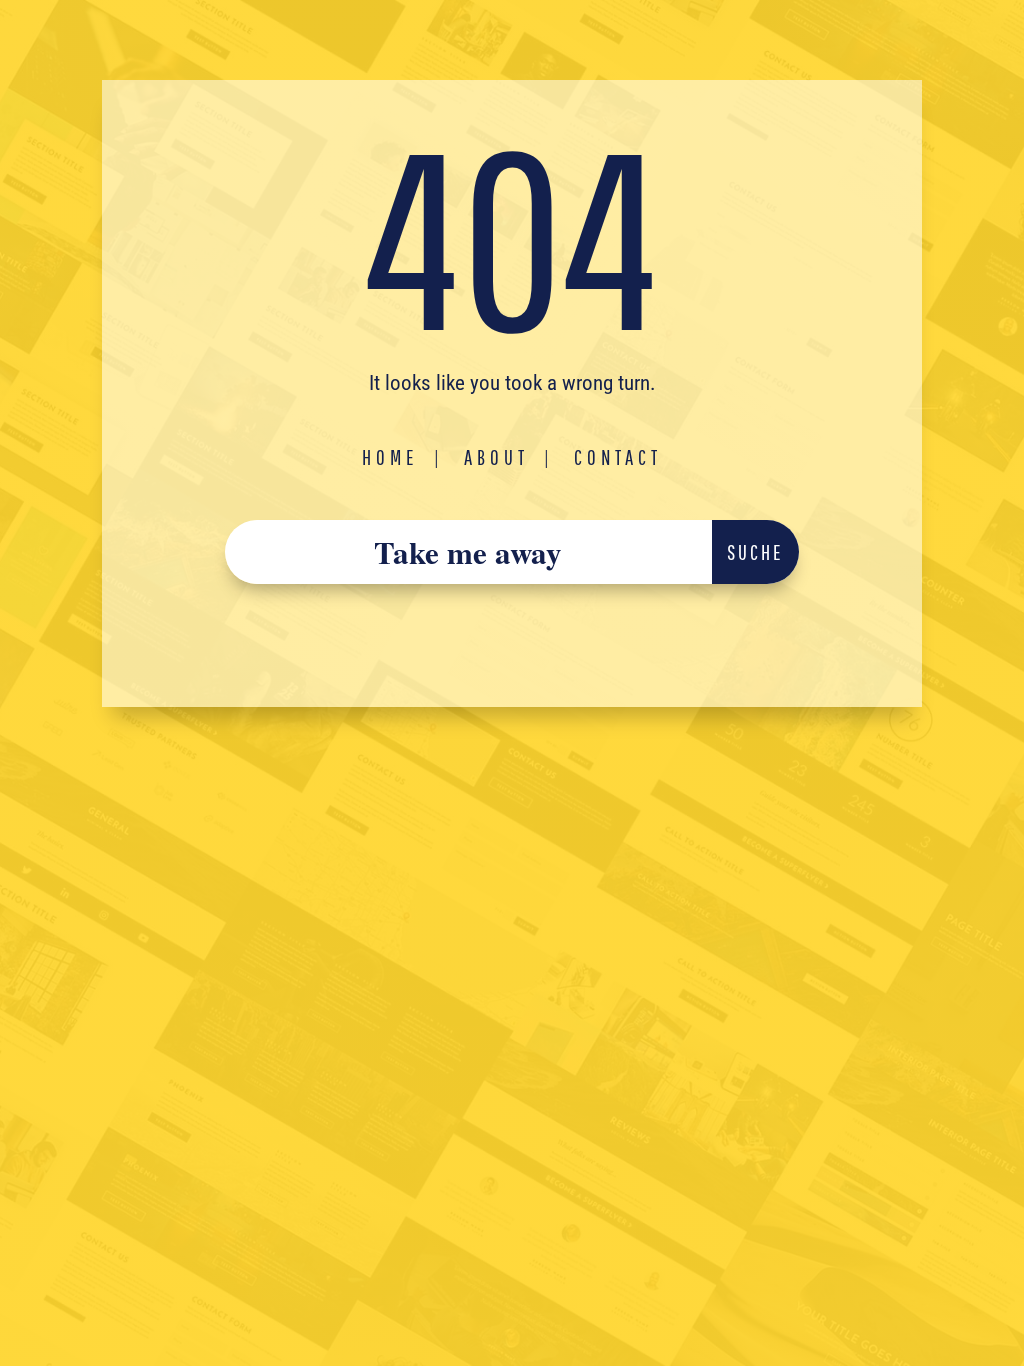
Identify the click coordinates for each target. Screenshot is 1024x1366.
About (496, 457)
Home (390, 457)
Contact (618, 457)
